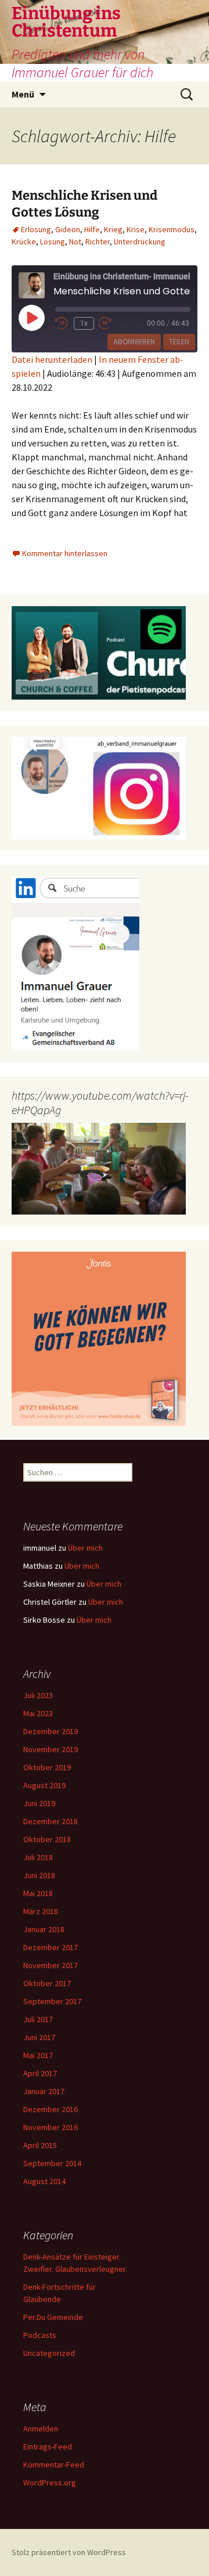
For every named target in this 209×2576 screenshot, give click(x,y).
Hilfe (92, 229)
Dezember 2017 (51, 1947)
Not (75, 242)
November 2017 (51, 1965)
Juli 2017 (38, 2019)
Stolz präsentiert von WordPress (69, 2552)
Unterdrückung (140, 242)
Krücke (24, 242)
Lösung (53, 242)
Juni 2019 (39, 1803)
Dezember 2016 (51, 2109)
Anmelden (41, 2429)
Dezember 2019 (51, 1731)
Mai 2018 (38, 1893)
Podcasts (40, 2335)
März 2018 (41, 1911)
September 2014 (52, 2163)
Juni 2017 (39, 2037)
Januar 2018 (44, 1929)
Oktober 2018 (47, 1839)
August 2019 (44, 1785)
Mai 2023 (38, 1713)
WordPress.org (50, 2483)
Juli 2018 (38, 1857)
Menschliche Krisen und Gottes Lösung (84, 204)
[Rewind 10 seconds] (62, 323)
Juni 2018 (39, 1875)
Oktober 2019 (47, 1767)
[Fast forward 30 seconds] (113, 323)
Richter (98, 242)
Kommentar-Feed (54, 2465)
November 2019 (51, 1749)
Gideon (68, 229)
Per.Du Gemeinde (53, 2317)
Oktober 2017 (47, 1983)
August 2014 (44, 2181)
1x (84, 323)
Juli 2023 (38, 1695)
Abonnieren (134, 342)
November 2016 (51, 2127)
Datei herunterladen (52, 359)
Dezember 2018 (51, 1821)
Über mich (85, 1548)
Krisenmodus (172, 229)
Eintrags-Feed (48, 2447)
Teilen (179, 342)
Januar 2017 (44, 2091)
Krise (136, 229)
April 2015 (40, 2145)
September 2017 (52, 2001)
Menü (23, 94)
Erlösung (36, 229)
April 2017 (40, 2073)
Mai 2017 (38, 2055)
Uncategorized (49, 2353)
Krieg (113, 229)
